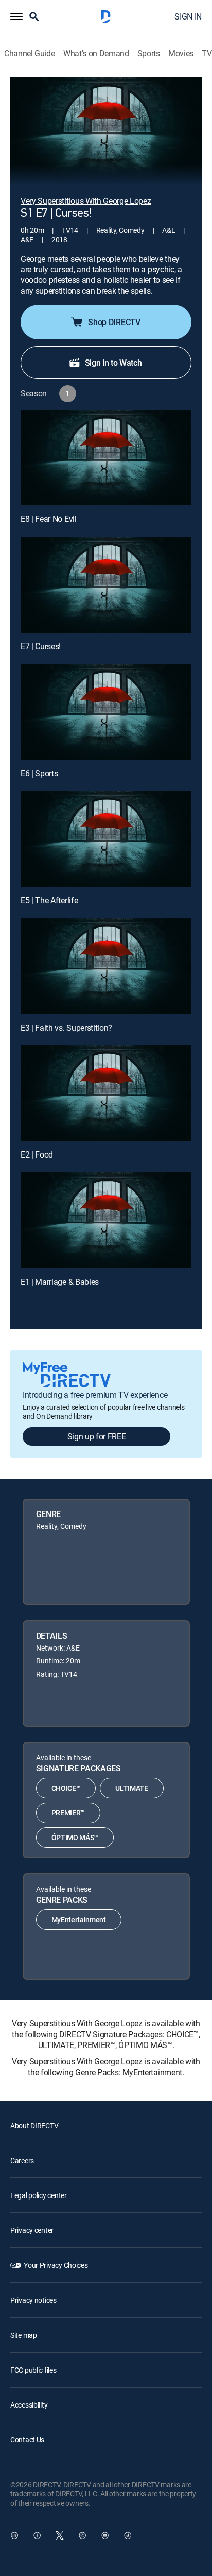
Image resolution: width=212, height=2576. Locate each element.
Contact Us (27, 2440)
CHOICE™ (66, 1788)
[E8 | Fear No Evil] (106, 458)
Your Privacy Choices (56, 2265)
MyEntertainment (79, 1919)
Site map (24, 2335)
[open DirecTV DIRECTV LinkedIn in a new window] (14, 2535)
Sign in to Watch (113, 363)
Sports (149, 54)
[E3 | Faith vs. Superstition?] (106, 966)
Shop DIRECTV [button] (114, 322)
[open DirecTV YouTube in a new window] (105, 2535)
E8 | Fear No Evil (49, 519)
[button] (16, 16)
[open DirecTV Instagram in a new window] (82, 2535)
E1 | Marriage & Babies (60, 1282)
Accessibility (29, 2405)
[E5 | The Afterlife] (106, 839)
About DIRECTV (34, 2125)
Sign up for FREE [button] (97, 1436)
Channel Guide (30, 54)
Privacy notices (33, 2300)
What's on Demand (96, 54)
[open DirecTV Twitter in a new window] (60, 2535)
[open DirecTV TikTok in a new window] (128, 2535)
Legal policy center (39, 2195)
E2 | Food (37, 1154)
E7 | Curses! (41, 646)
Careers (22, 2160)
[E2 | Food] (106, 1093)
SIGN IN (188, 16)
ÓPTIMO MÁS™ (75, 1837)
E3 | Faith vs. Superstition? (66, 1028)
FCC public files (33, 2370)
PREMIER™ (68, 1813)
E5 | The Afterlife (49, 900)
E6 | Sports (39, 773)
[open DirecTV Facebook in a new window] (37, 2535)
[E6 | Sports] (106, 712)
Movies (181, 54)
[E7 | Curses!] (106, 585)
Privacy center (32, 2230)
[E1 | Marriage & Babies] (106, 1220)
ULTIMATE (131, 1788)
